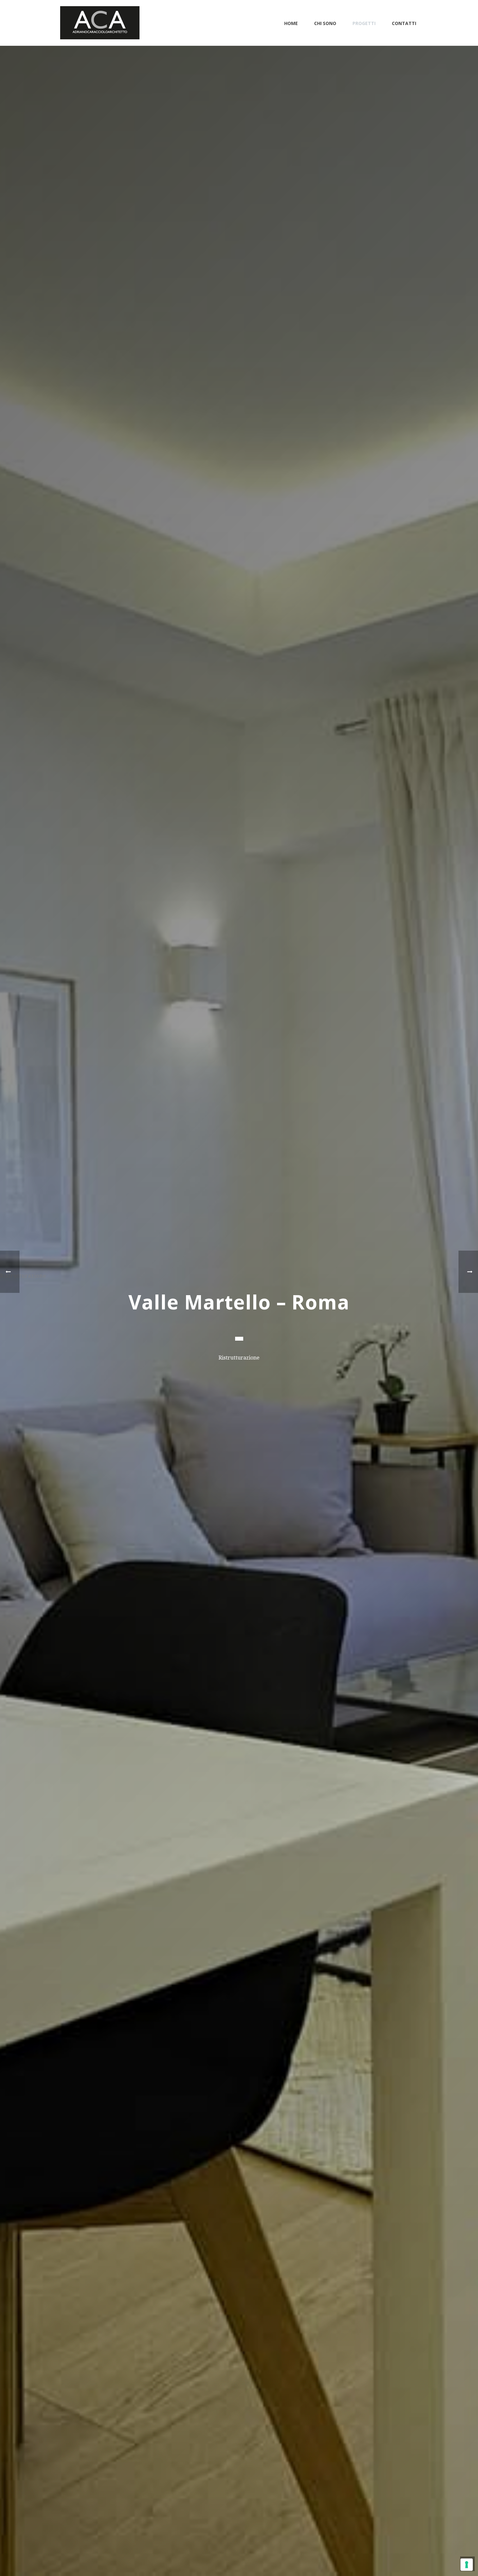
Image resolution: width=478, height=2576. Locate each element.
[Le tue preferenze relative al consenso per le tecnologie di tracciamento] (467, 2565)
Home (291, 23)
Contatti (404, 23)
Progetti (364, 23)
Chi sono (325, 23)
